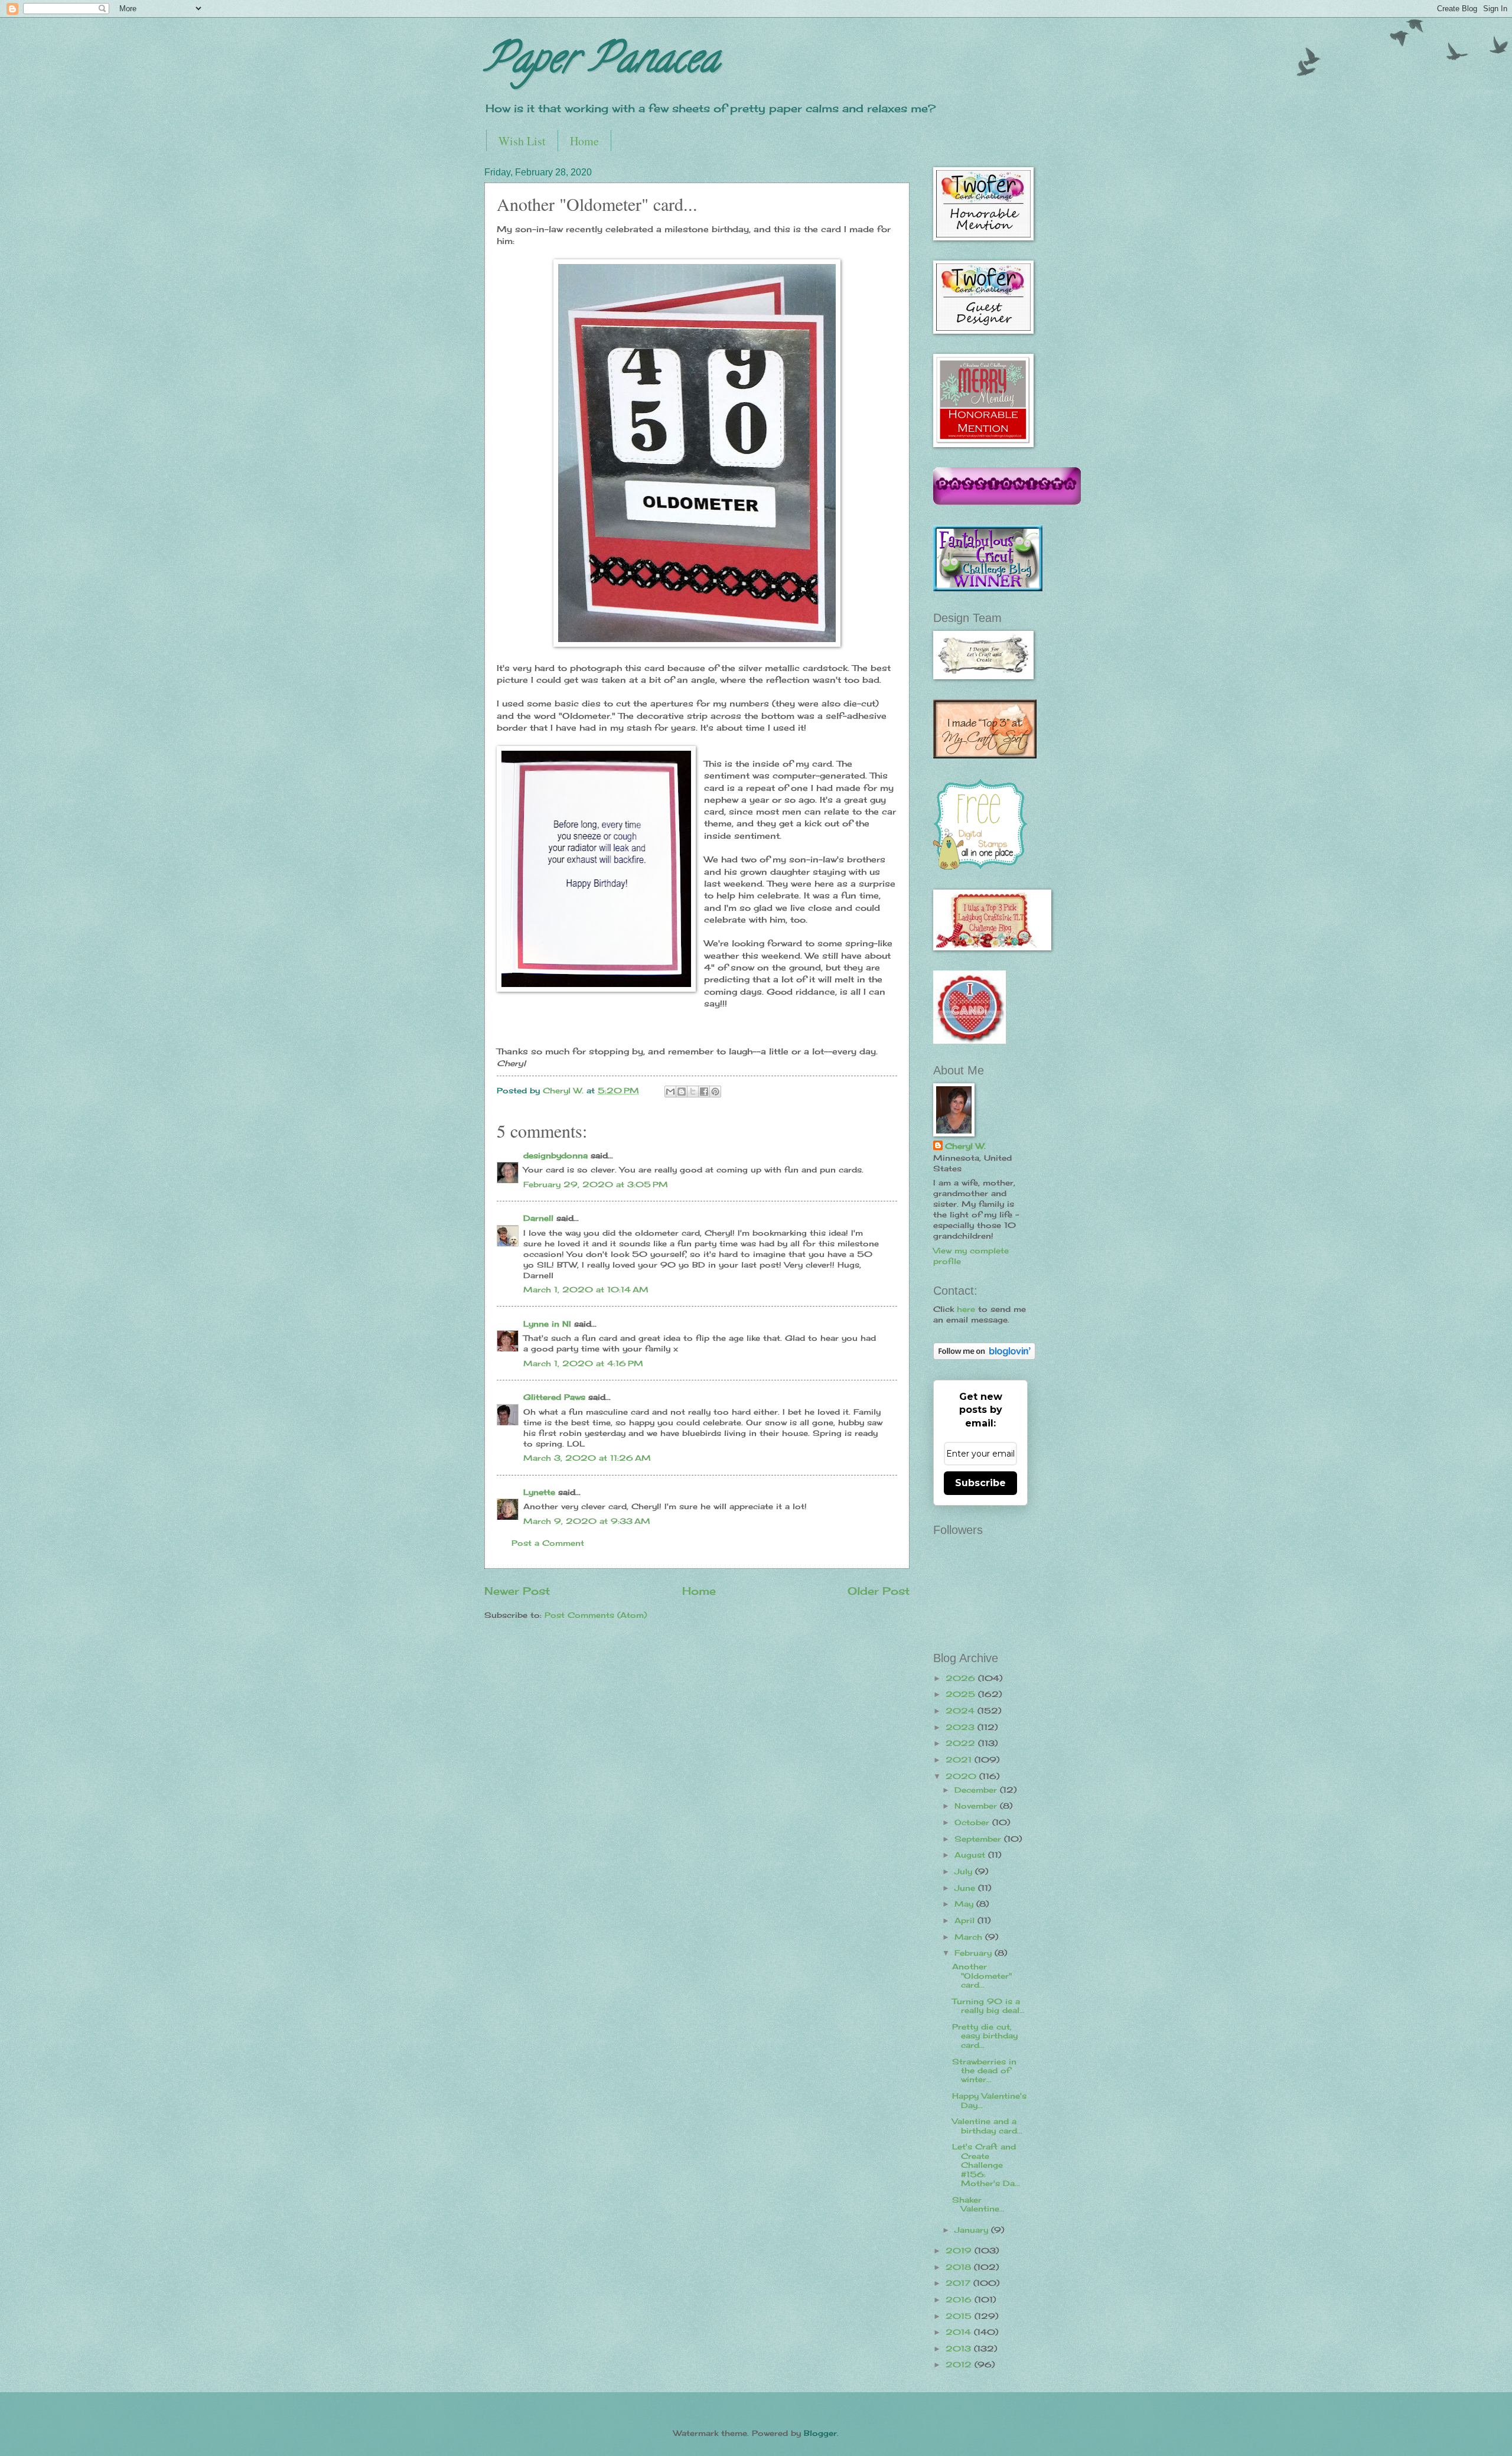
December (977, 1790)
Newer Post (517, 1591)
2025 (962, 1694)
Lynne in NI (547, 1324)
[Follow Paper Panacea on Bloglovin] (984, 1357)
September (979, 1839)
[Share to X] (693, 1092)
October (973, 1822)
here (966, 1309)
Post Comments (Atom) (596, 1615)
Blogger (820, 2433)
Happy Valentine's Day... (989, 2100)
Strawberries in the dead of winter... (984, 2071)
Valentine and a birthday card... (987, 2126)
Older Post (879, 1591)
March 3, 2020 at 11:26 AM (587, 1458)
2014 (960, 2332)
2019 (960, 2250)
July (965, 1871)
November (977, 1806)
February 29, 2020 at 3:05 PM (596, 1184)
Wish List (522, 141)
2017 (959, 2283)
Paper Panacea (602, 63)
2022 (962, 1743)
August (971, 1855)
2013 (960, 2348)
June (966, 1888)
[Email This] (670, 1092)
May (965, 1904)
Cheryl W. (965, 1146)
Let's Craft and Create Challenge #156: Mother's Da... (986, 2165)
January (973, 2230)
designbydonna (555, 1155)
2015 (960, 2316)
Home (584, 141)
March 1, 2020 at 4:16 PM (583, 1363)
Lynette (539, 1492)
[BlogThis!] (682, 1092)
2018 (960, 2267)
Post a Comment (548, 1543)
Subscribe (980, 1483)
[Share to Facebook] (704, 1092)
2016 (960, 2299)
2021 (960, 1760)
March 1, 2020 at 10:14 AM (586, 1289)
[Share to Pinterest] (715, 1092)
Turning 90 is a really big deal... (988, 2006)
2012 (960, 2364)
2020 (962, 1776)
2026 (962, 1678)
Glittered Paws (554, 1397)
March (970, 1937)
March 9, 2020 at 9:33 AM (587, 1521)
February (975, 1953)
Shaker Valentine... (978, 2204)
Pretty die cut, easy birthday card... (985, 2036)
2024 (962, 1711)
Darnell (538, 1218)
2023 (962, 1727)
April (966, 1920)
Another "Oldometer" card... (982, 1975)
